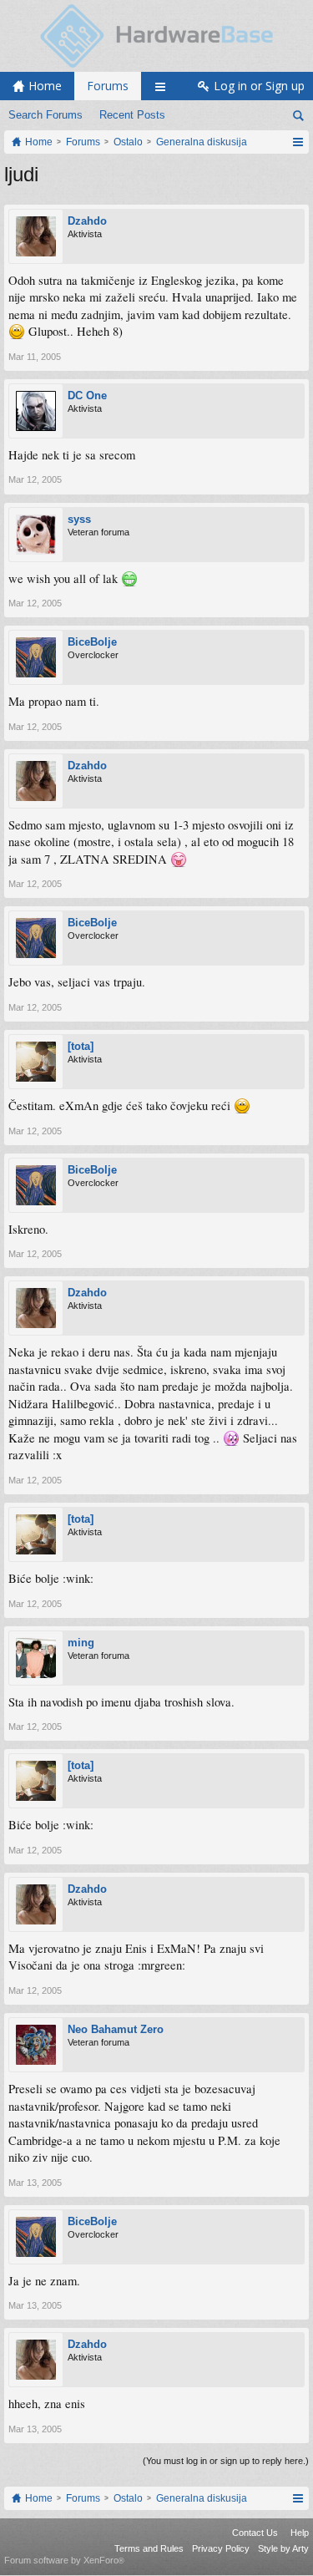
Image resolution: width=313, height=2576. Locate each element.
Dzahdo (87, 221)
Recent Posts (132, 115)
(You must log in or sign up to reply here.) (226, 2461)
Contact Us (255, 2533)
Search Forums (45, 115)
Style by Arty (283, 2548)
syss (79, 519)
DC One (87, 396)
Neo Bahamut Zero (116, 2029)
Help (300, 2533)
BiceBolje (92, 642)
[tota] (81, 1046)
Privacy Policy (221, 2548)
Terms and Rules (149, 2548)
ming (81, 1643)
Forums (108, 86)
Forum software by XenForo (64, 2560)
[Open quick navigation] (298, 142)
